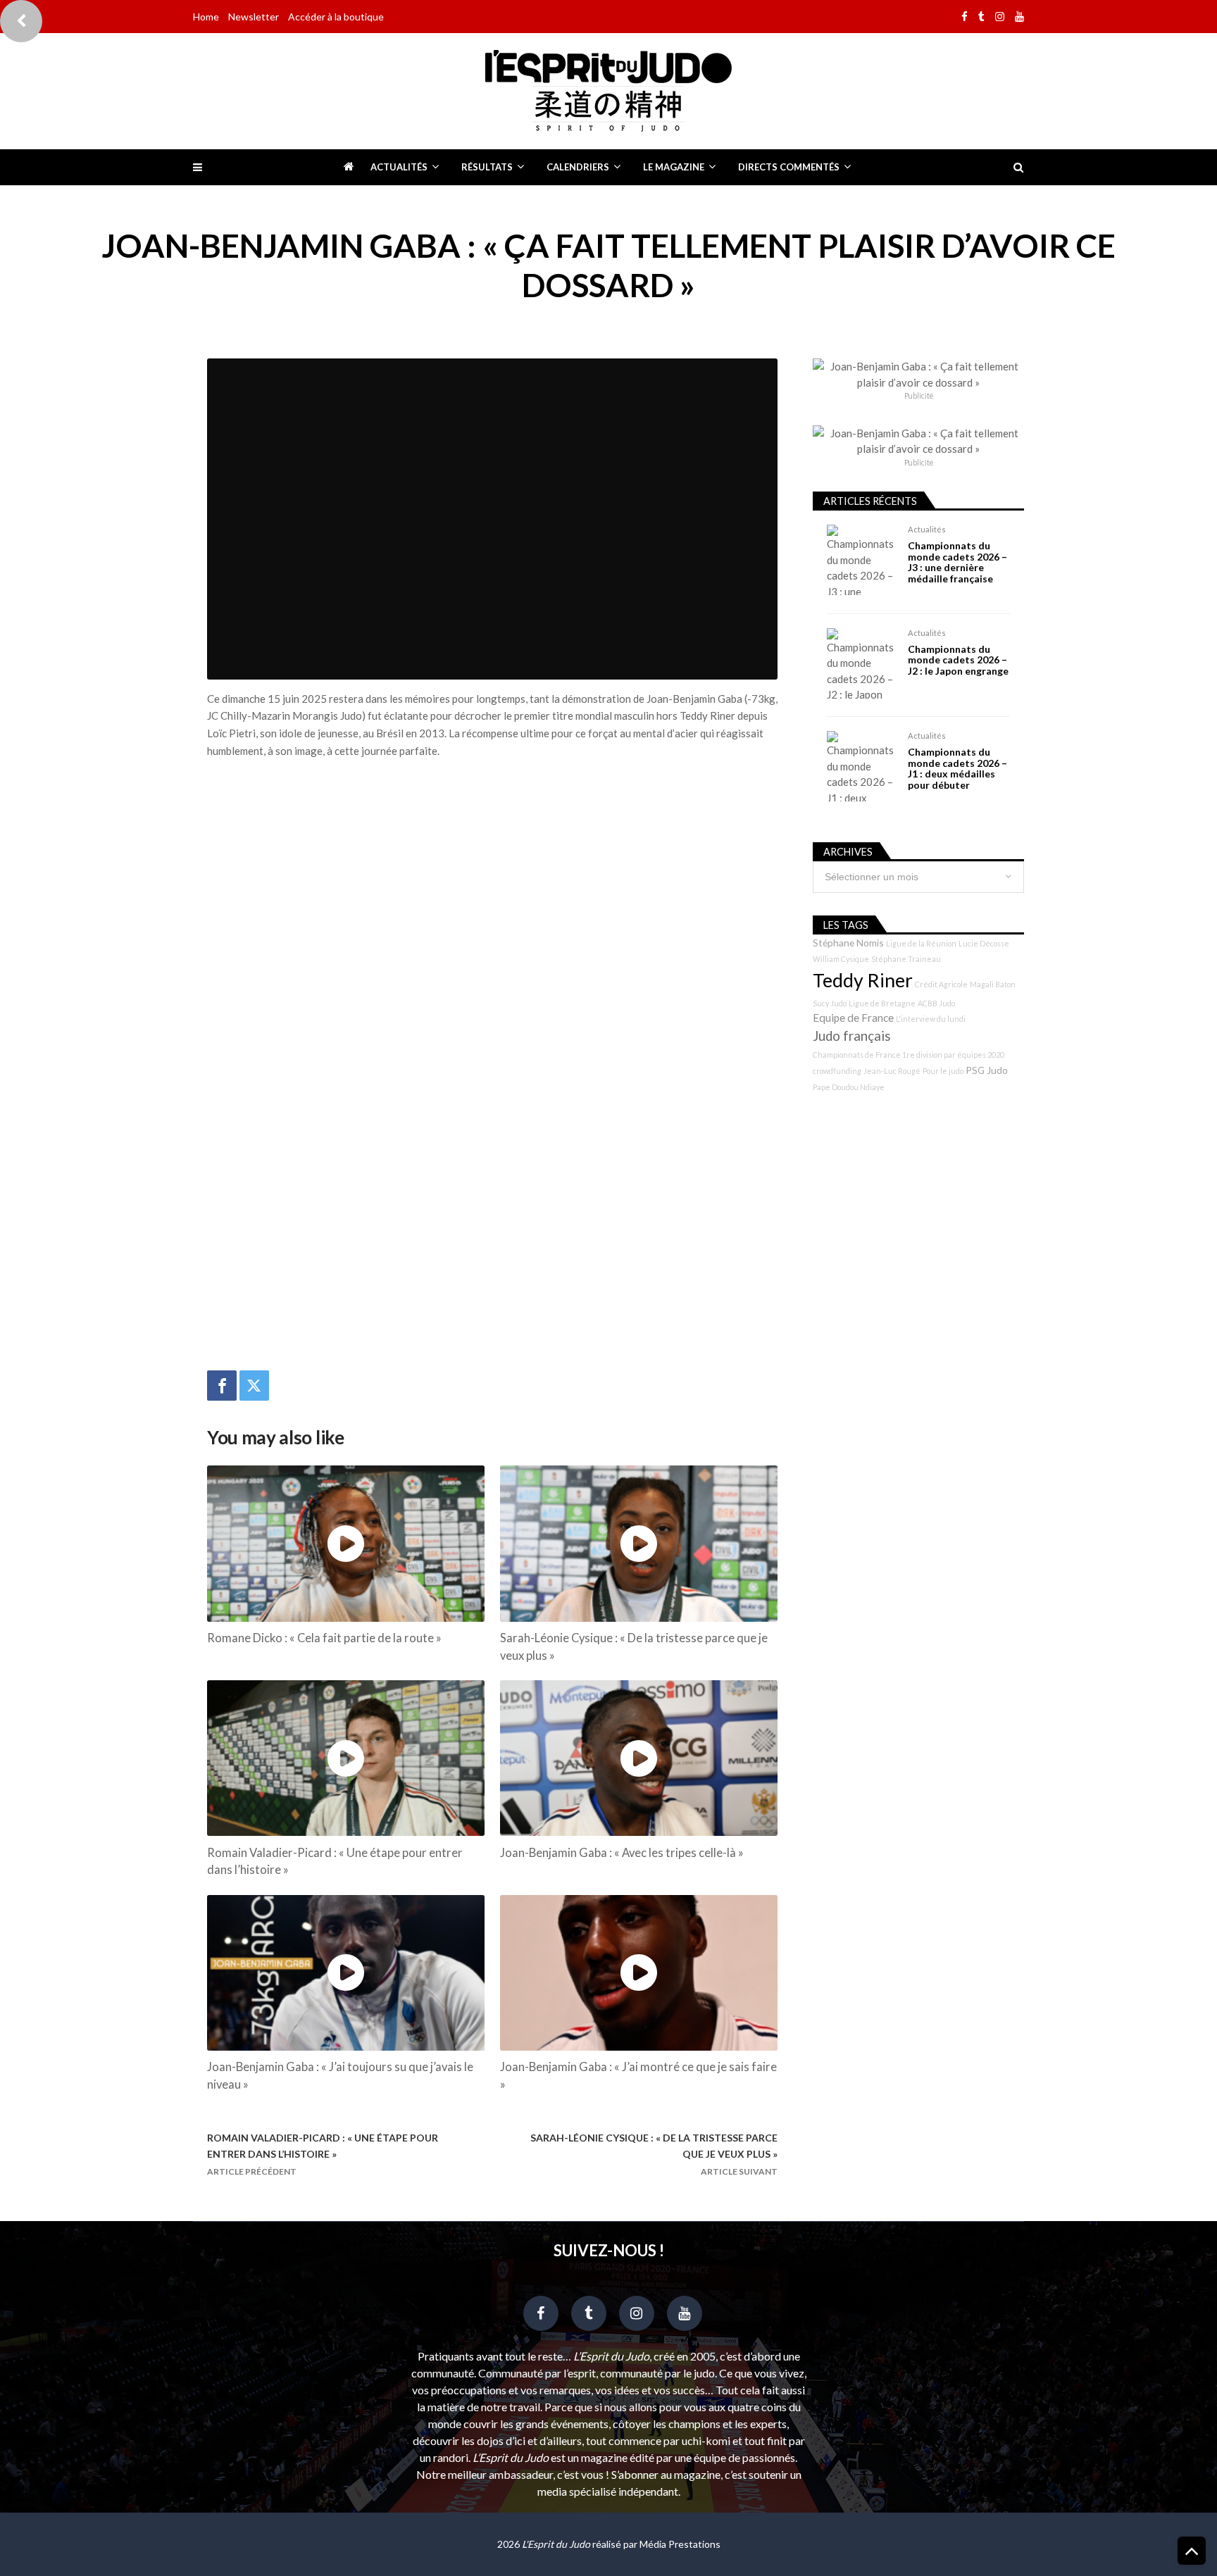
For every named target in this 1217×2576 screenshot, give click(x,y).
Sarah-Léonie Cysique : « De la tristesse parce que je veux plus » (634, 1647)
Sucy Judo (830, 1003)
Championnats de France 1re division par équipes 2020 (909, 1055)
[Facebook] (222, 1386)
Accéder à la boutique (336, 17)
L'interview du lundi (931, 1019)
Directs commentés (789, 167)
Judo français (852, 1036)
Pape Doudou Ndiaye (849, 1087)
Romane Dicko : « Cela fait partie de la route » (324, 1638)
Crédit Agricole (941, 984)
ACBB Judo (936, 1003)
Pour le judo (943, 1071)
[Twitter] (254, 1386)
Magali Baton (993, 984)
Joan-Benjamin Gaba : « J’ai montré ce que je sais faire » (638, 2076)
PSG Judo (987, 1070)
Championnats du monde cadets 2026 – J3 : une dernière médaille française (957, 562)
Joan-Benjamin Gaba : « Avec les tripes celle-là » (622, 1853)
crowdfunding (837, 1071)
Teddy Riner (863, 980)
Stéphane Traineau (906, 959)
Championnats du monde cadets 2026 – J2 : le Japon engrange (958, 660)
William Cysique (841, 959)
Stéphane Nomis (848, 943)
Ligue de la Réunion (921, 943)
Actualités (399, 167)
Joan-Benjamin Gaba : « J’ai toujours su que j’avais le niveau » (340, 2076)
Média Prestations (680, 2544)
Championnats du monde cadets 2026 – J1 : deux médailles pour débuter (957, 768)
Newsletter (254, 17)
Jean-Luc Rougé (892, 1071)
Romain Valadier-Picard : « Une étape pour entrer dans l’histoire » (335, 1862)
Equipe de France (853, 1018)
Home (206, 17)
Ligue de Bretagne (882, 1003)
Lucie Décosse (984, 943)
